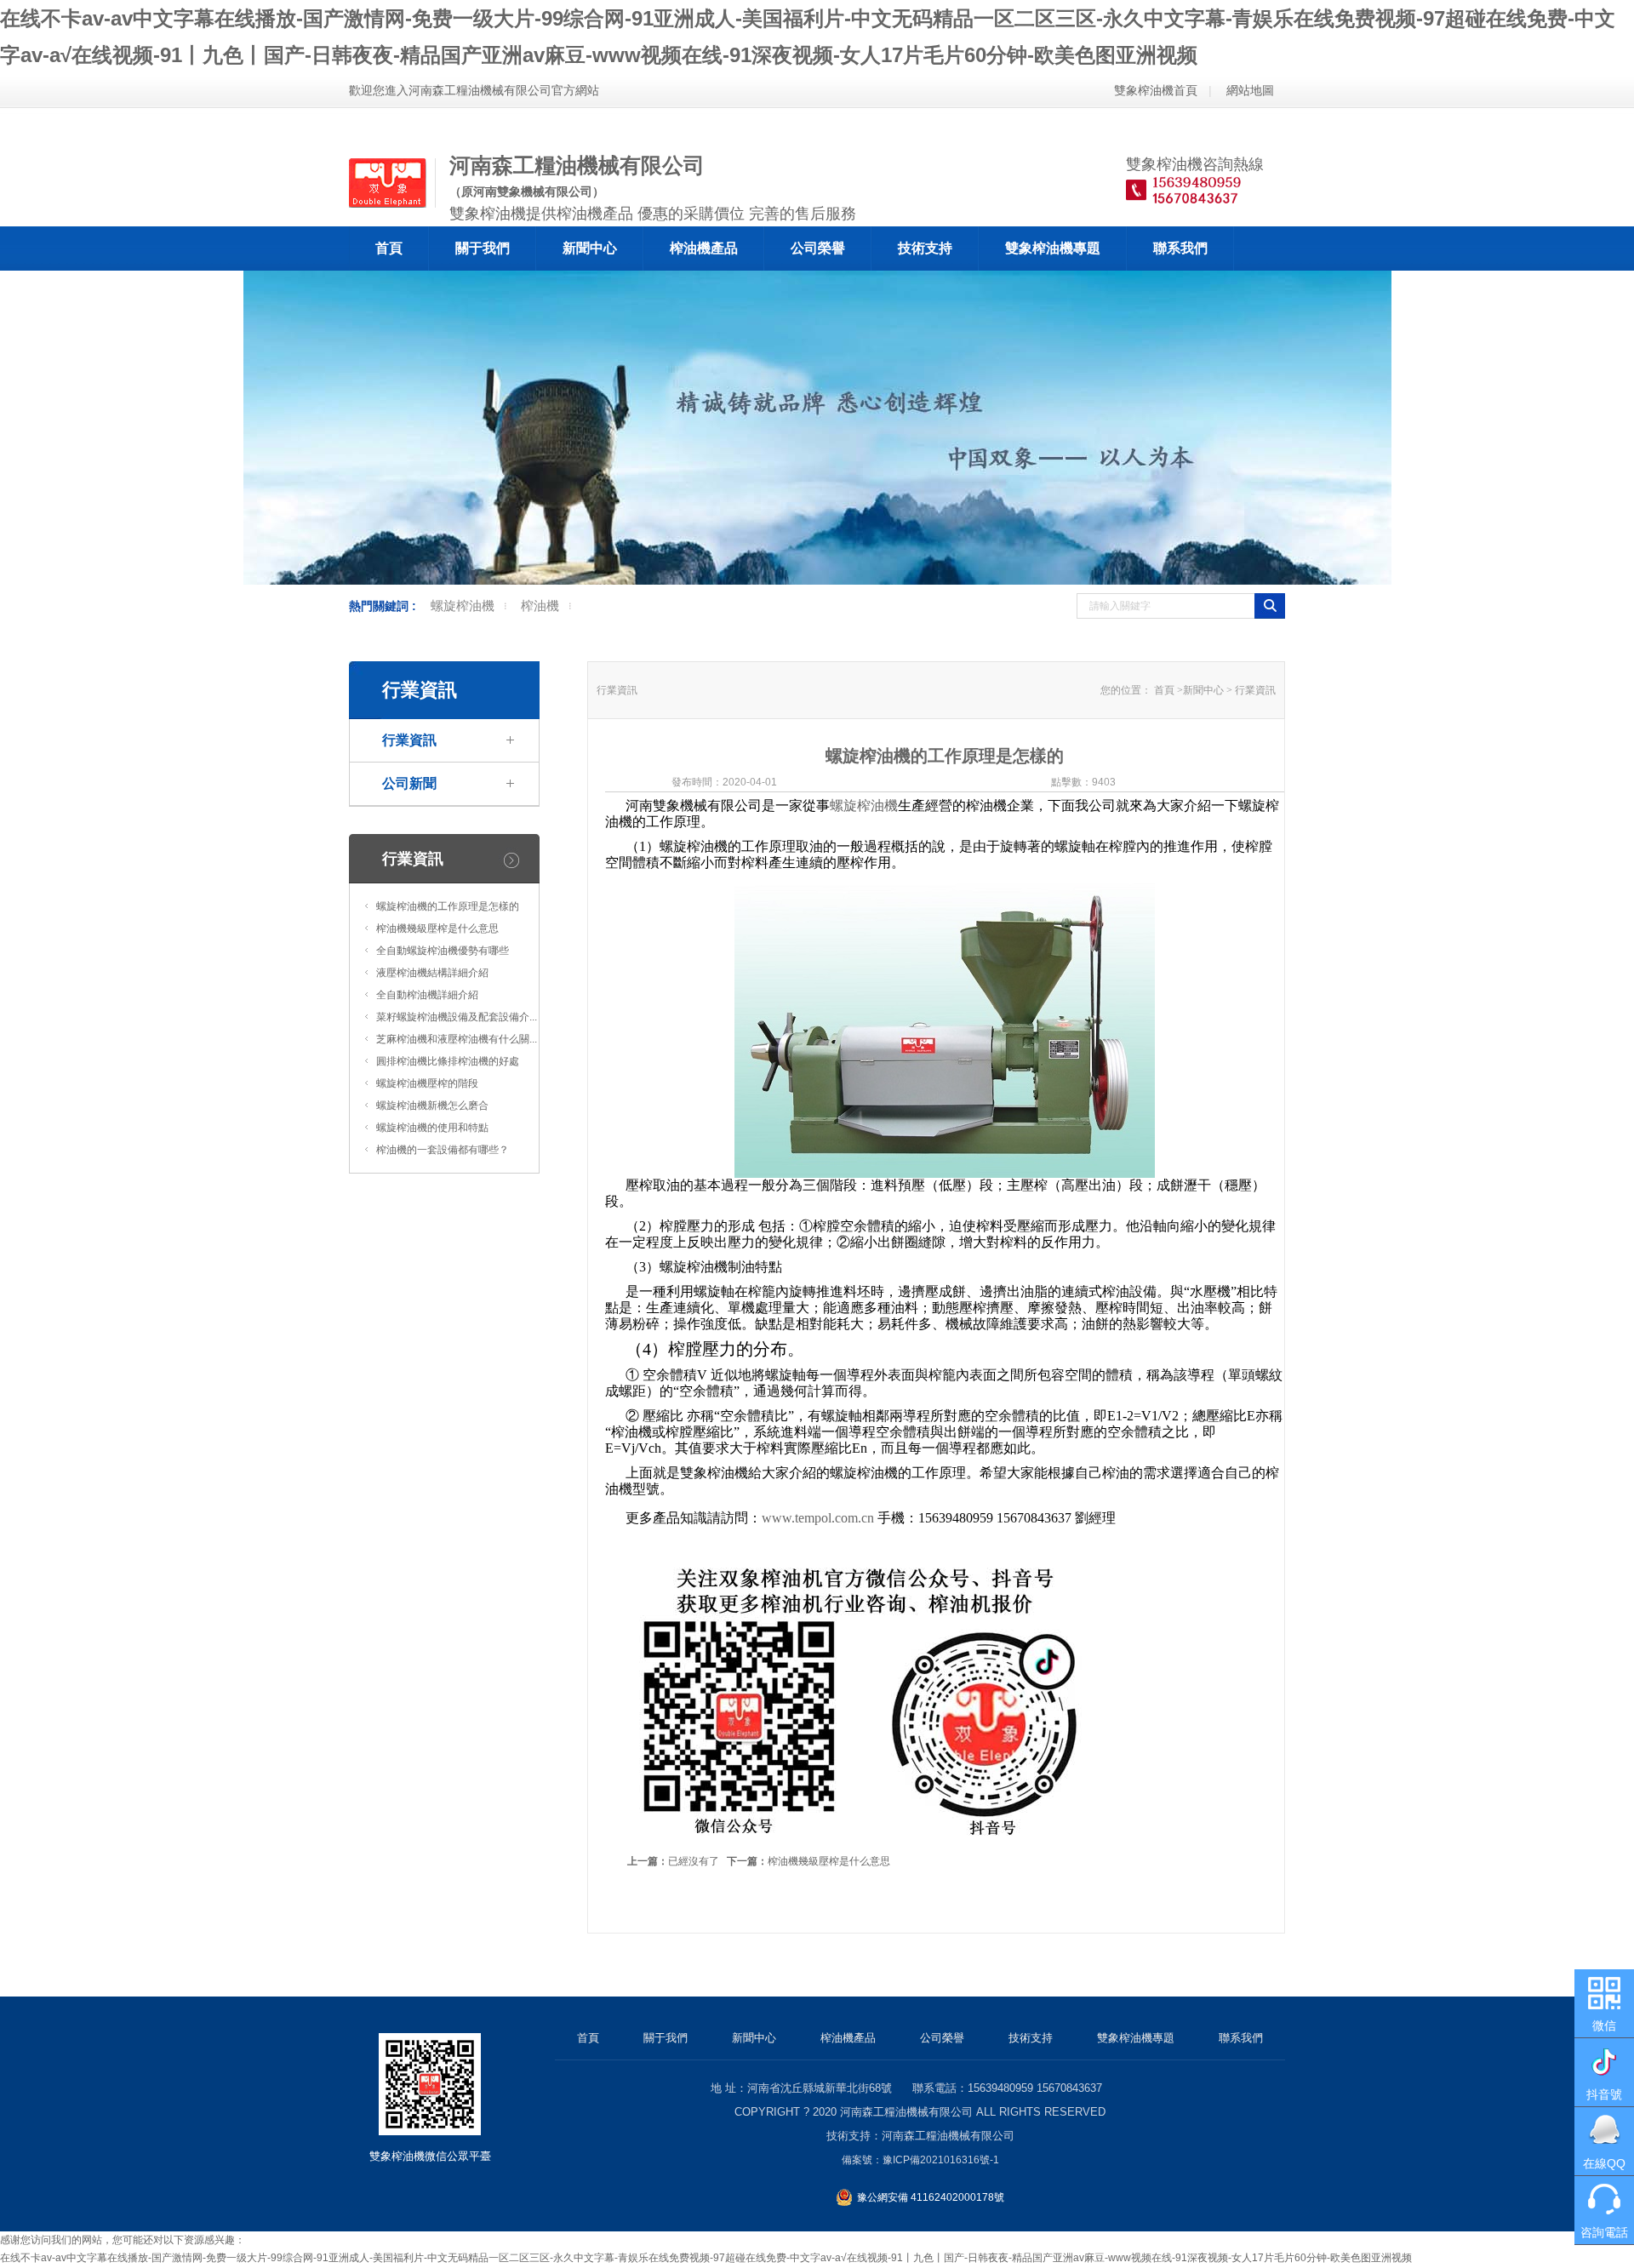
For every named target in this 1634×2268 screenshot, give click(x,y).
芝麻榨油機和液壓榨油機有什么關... (457, 1039)
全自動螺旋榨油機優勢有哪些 (443, 951)
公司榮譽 (818, 248)
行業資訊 (409, 740)
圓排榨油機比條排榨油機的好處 (448, 1061)
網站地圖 (1250, 90)
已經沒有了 (673, 1861)
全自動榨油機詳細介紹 (427, 995)
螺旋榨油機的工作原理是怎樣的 (448, 906)
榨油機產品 (704, 248)
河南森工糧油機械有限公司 (906, 2112)
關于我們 (483, 248)
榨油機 (540, 606)
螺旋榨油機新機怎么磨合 (432, 1105)
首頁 (389, 248)
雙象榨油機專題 (1053, 248)
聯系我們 (1180, 248)
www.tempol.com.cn (818, 1518)
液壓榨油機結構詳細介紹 (432, 973)
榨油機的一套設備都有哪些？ (443, 1150)
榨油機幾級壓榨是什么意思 (437, 928)
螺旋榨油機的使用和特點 (432, 1128)
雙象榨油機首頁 (1156, 90)
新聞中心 (590, 248)
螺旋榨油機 (463, 606)
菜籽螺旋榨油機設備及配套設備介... (457, 1017)
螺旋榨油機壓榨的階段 (427, 1083)
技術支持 (925, 248)
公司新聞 (409, 783)
